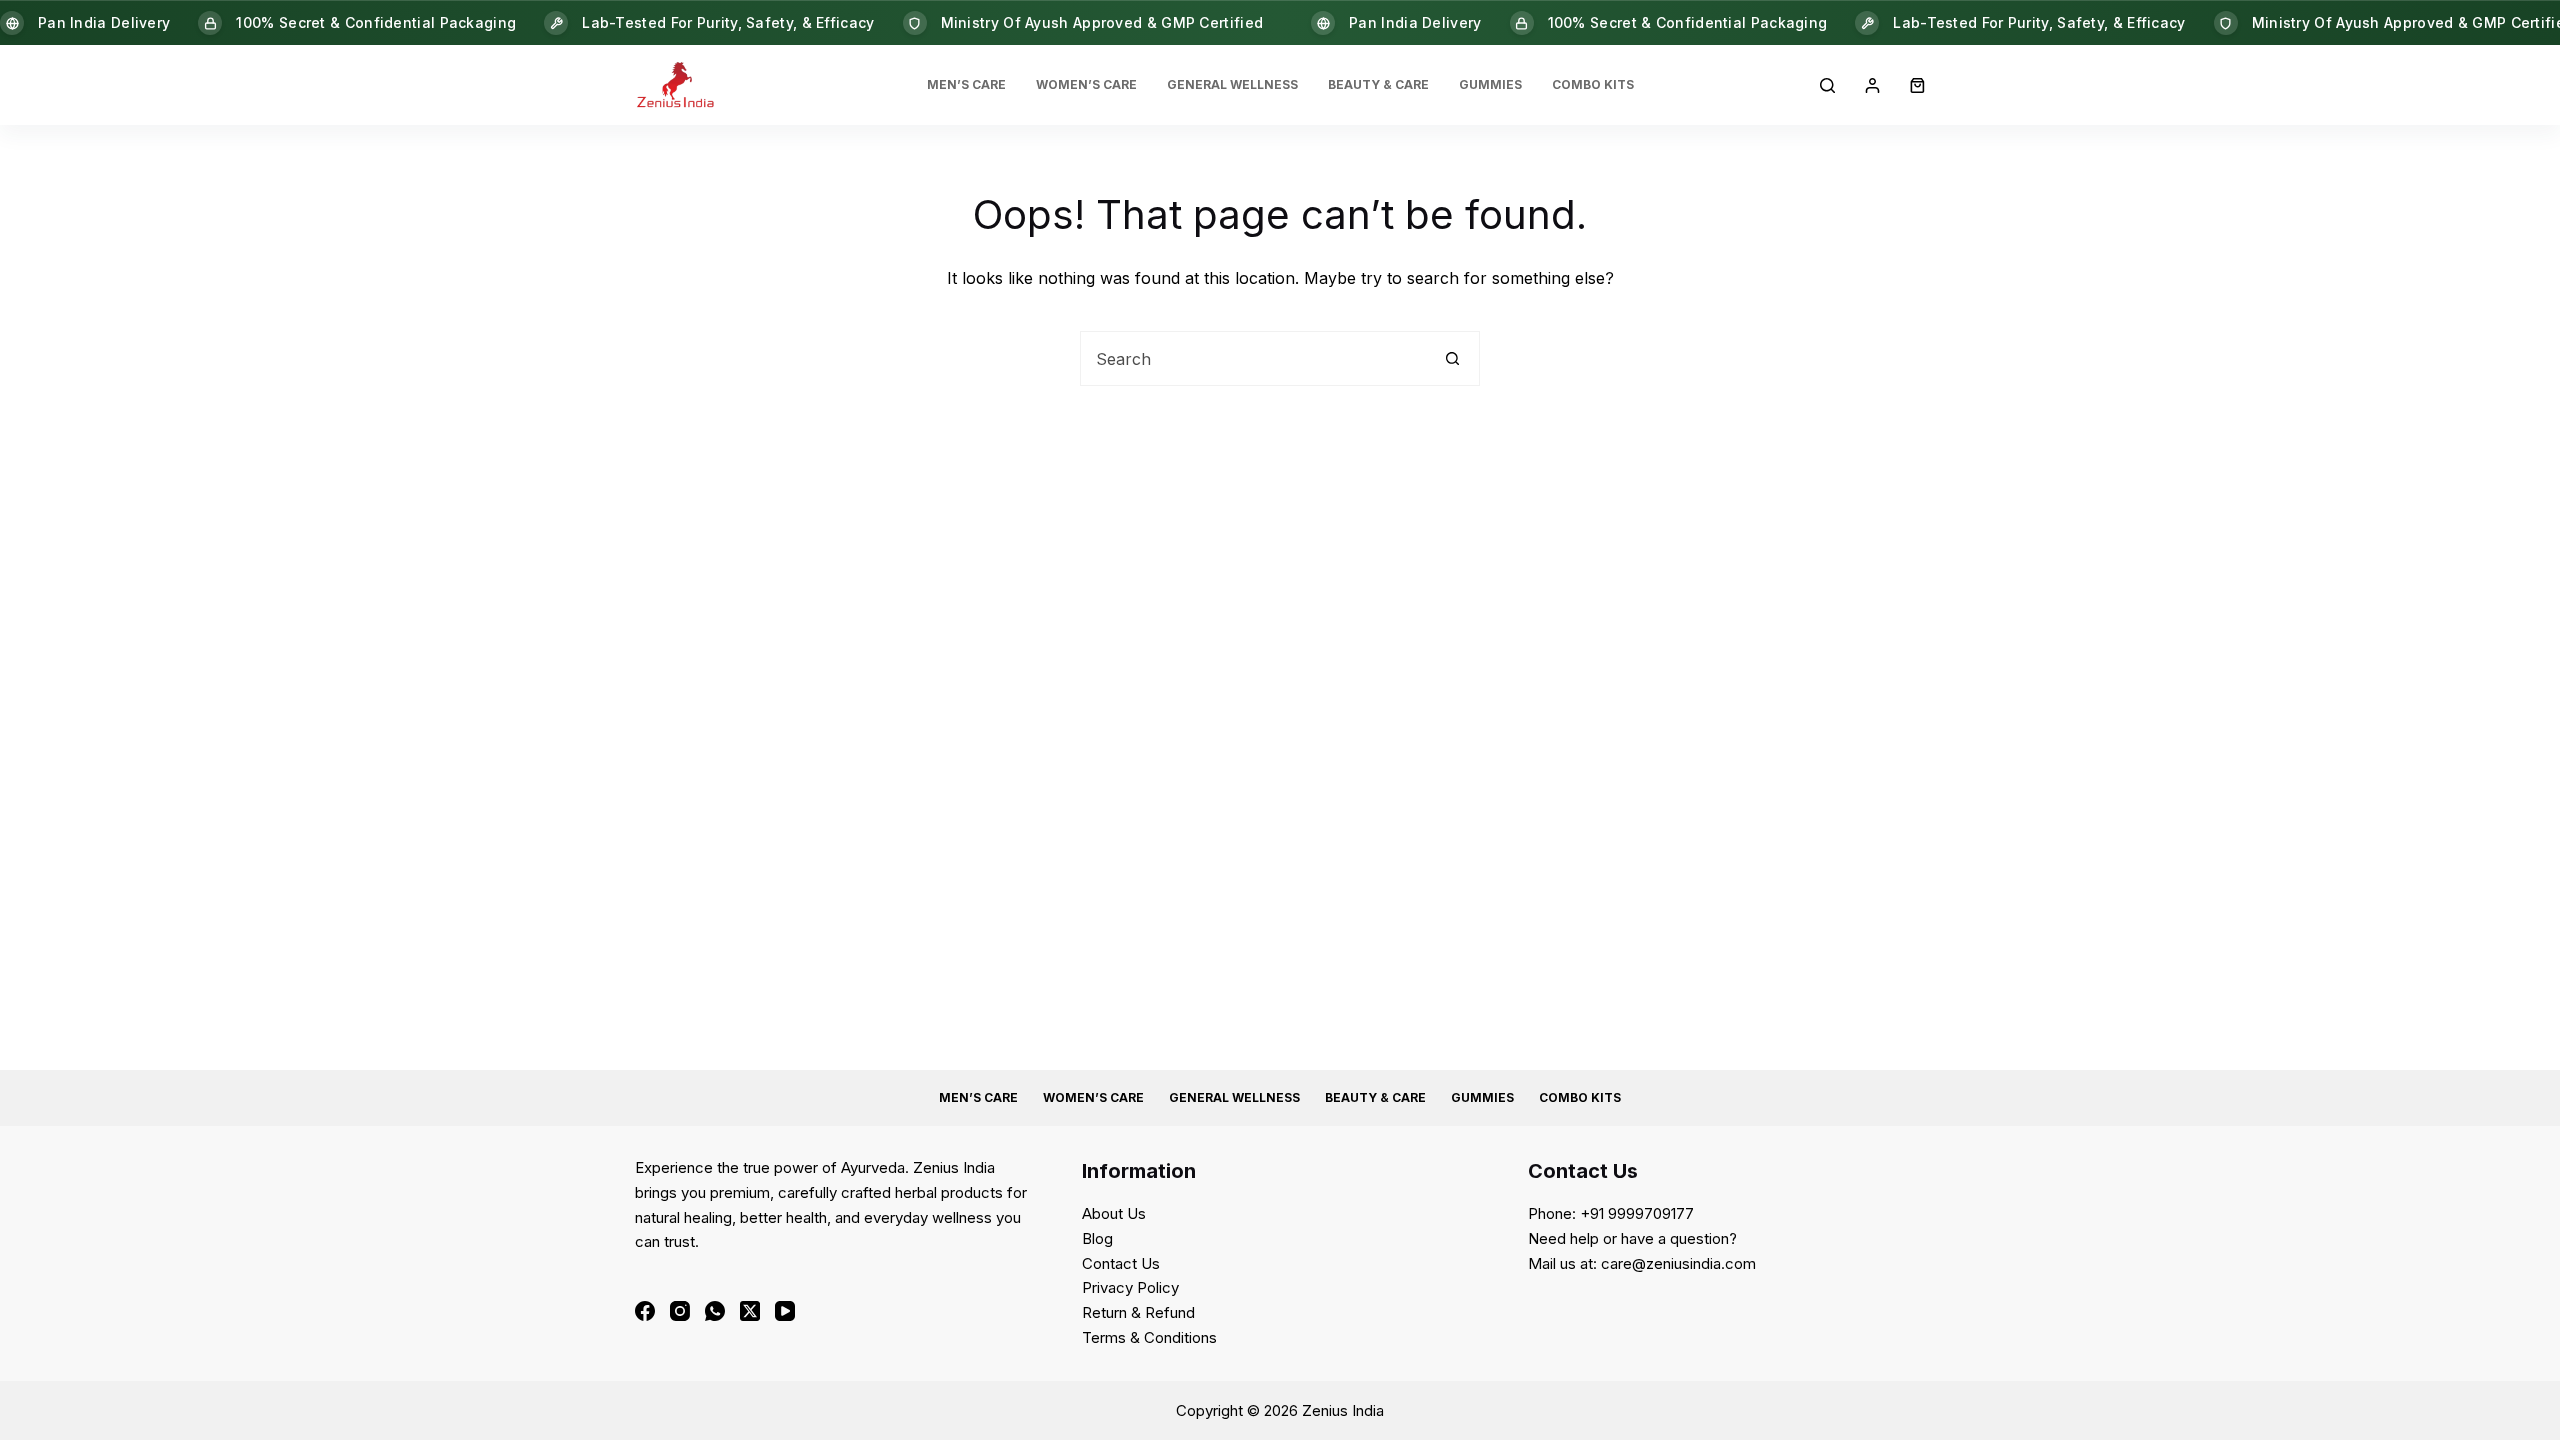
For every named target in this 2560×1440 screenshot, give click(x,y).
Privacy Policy (1130, 1287)
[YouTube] (785, 1311)
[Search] (1827, 85)
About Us (1114, 1213)
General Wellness (1232, 84)
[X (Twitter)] (750, 1311)
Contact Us (1121, 1263)
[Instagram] (680, 1311)
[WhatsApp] (715, 1311)
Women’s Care (1086, 84)
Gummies (1490, 84)
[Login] (1872, 85)
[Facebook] (645, 1311)
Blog (1097, 1238)
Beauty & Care (1378, 84)
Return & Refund (1138, 1312)
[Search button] (1452, 358)
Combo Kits (1593, 84)
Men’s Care (966, 84)
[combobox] (1253, 358)
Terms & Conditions (1149, 1337)
